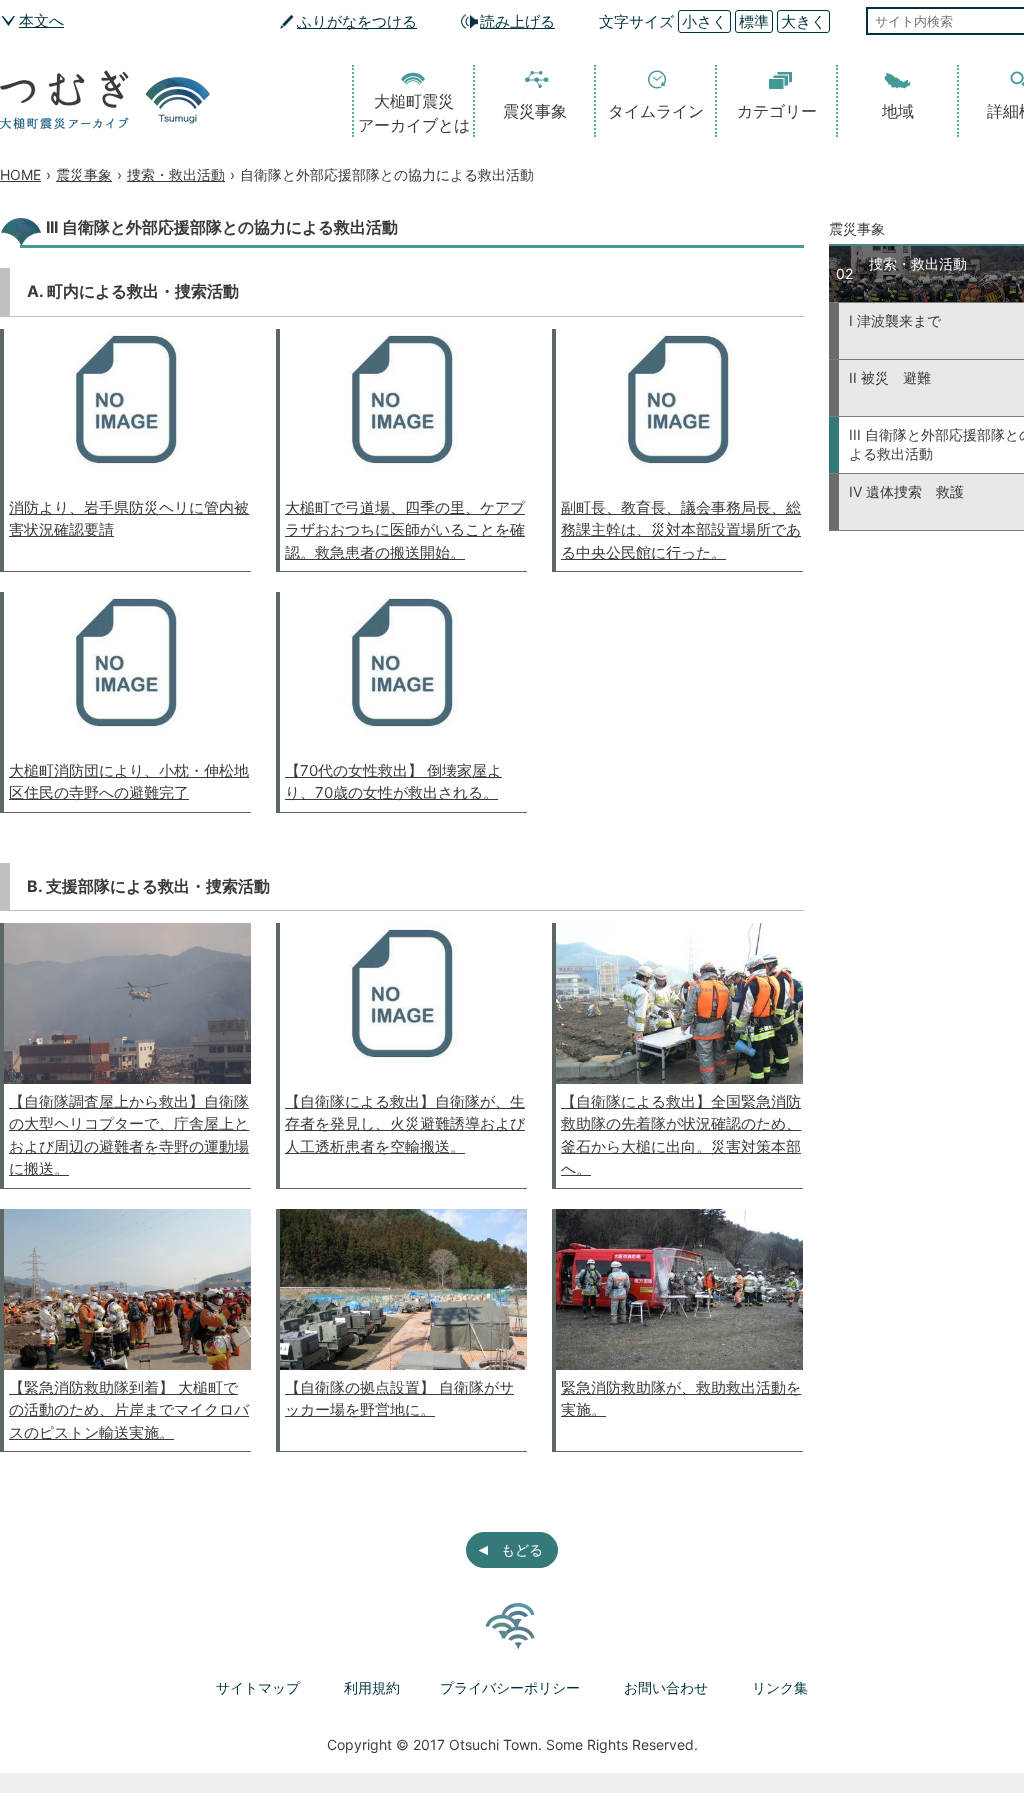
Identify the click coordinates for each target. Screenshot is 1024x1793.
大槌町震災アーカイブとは (414, 113)
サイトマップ (258, 1687)
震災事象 (535, 111)
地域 (898, 111)
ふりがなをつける (357, 21)
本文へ (41, 20)
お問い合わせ (666, 1687)
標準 (754, 21)
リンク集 (780, 1687)
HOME (20, 174)
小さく (704, 21)
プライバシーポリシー (510, 1687)
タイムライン (656, 111)
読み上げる (517, 21)
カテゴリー (777, 111)
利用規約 (372, 1687)
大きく (803, 21)
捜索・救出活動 (176, 174)
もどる (522, 1549)
